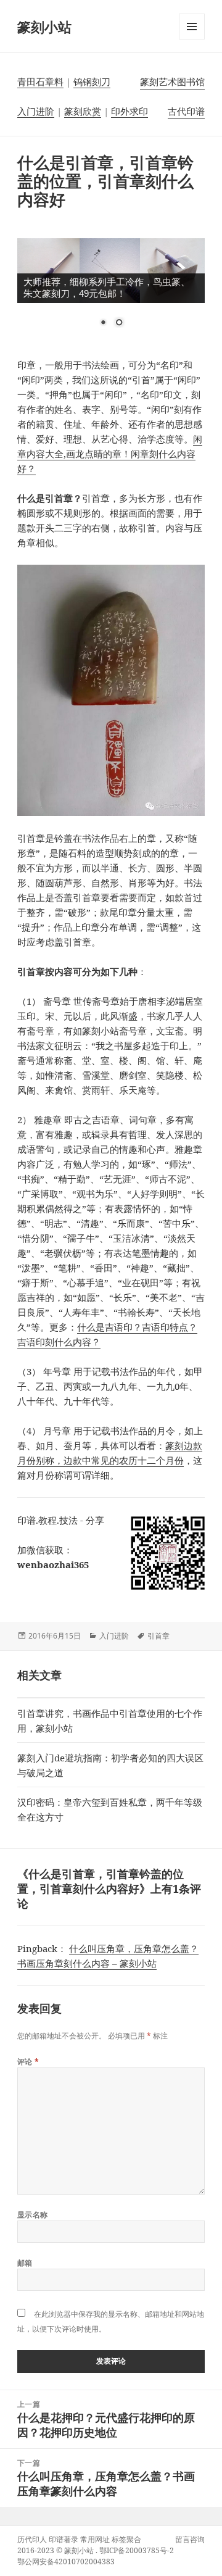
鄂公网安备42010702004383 (66, 2561)
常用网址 (95, 2539)
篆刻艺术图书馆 (172, 81)
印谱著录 (64, 2539)
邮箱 (25, 2263)
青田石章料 (40, 81)
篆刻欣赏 (83, 111)
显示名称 (33, 2215)
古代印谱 (186, 111)
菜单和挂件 (192, 39)
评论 (28, 2062)
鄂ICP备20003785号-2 (137, 2550)
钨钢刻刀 (92, 81)
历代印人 (32, 2539)
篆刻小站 (44, 27)
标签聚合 (126, 2539)
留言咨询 (190, 2539)
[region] (111, 290)
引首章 (158, 1636)
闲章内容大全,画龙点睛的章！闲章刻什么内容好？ (110, 454)
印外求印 (129, 111)
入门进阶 (36, 111)
